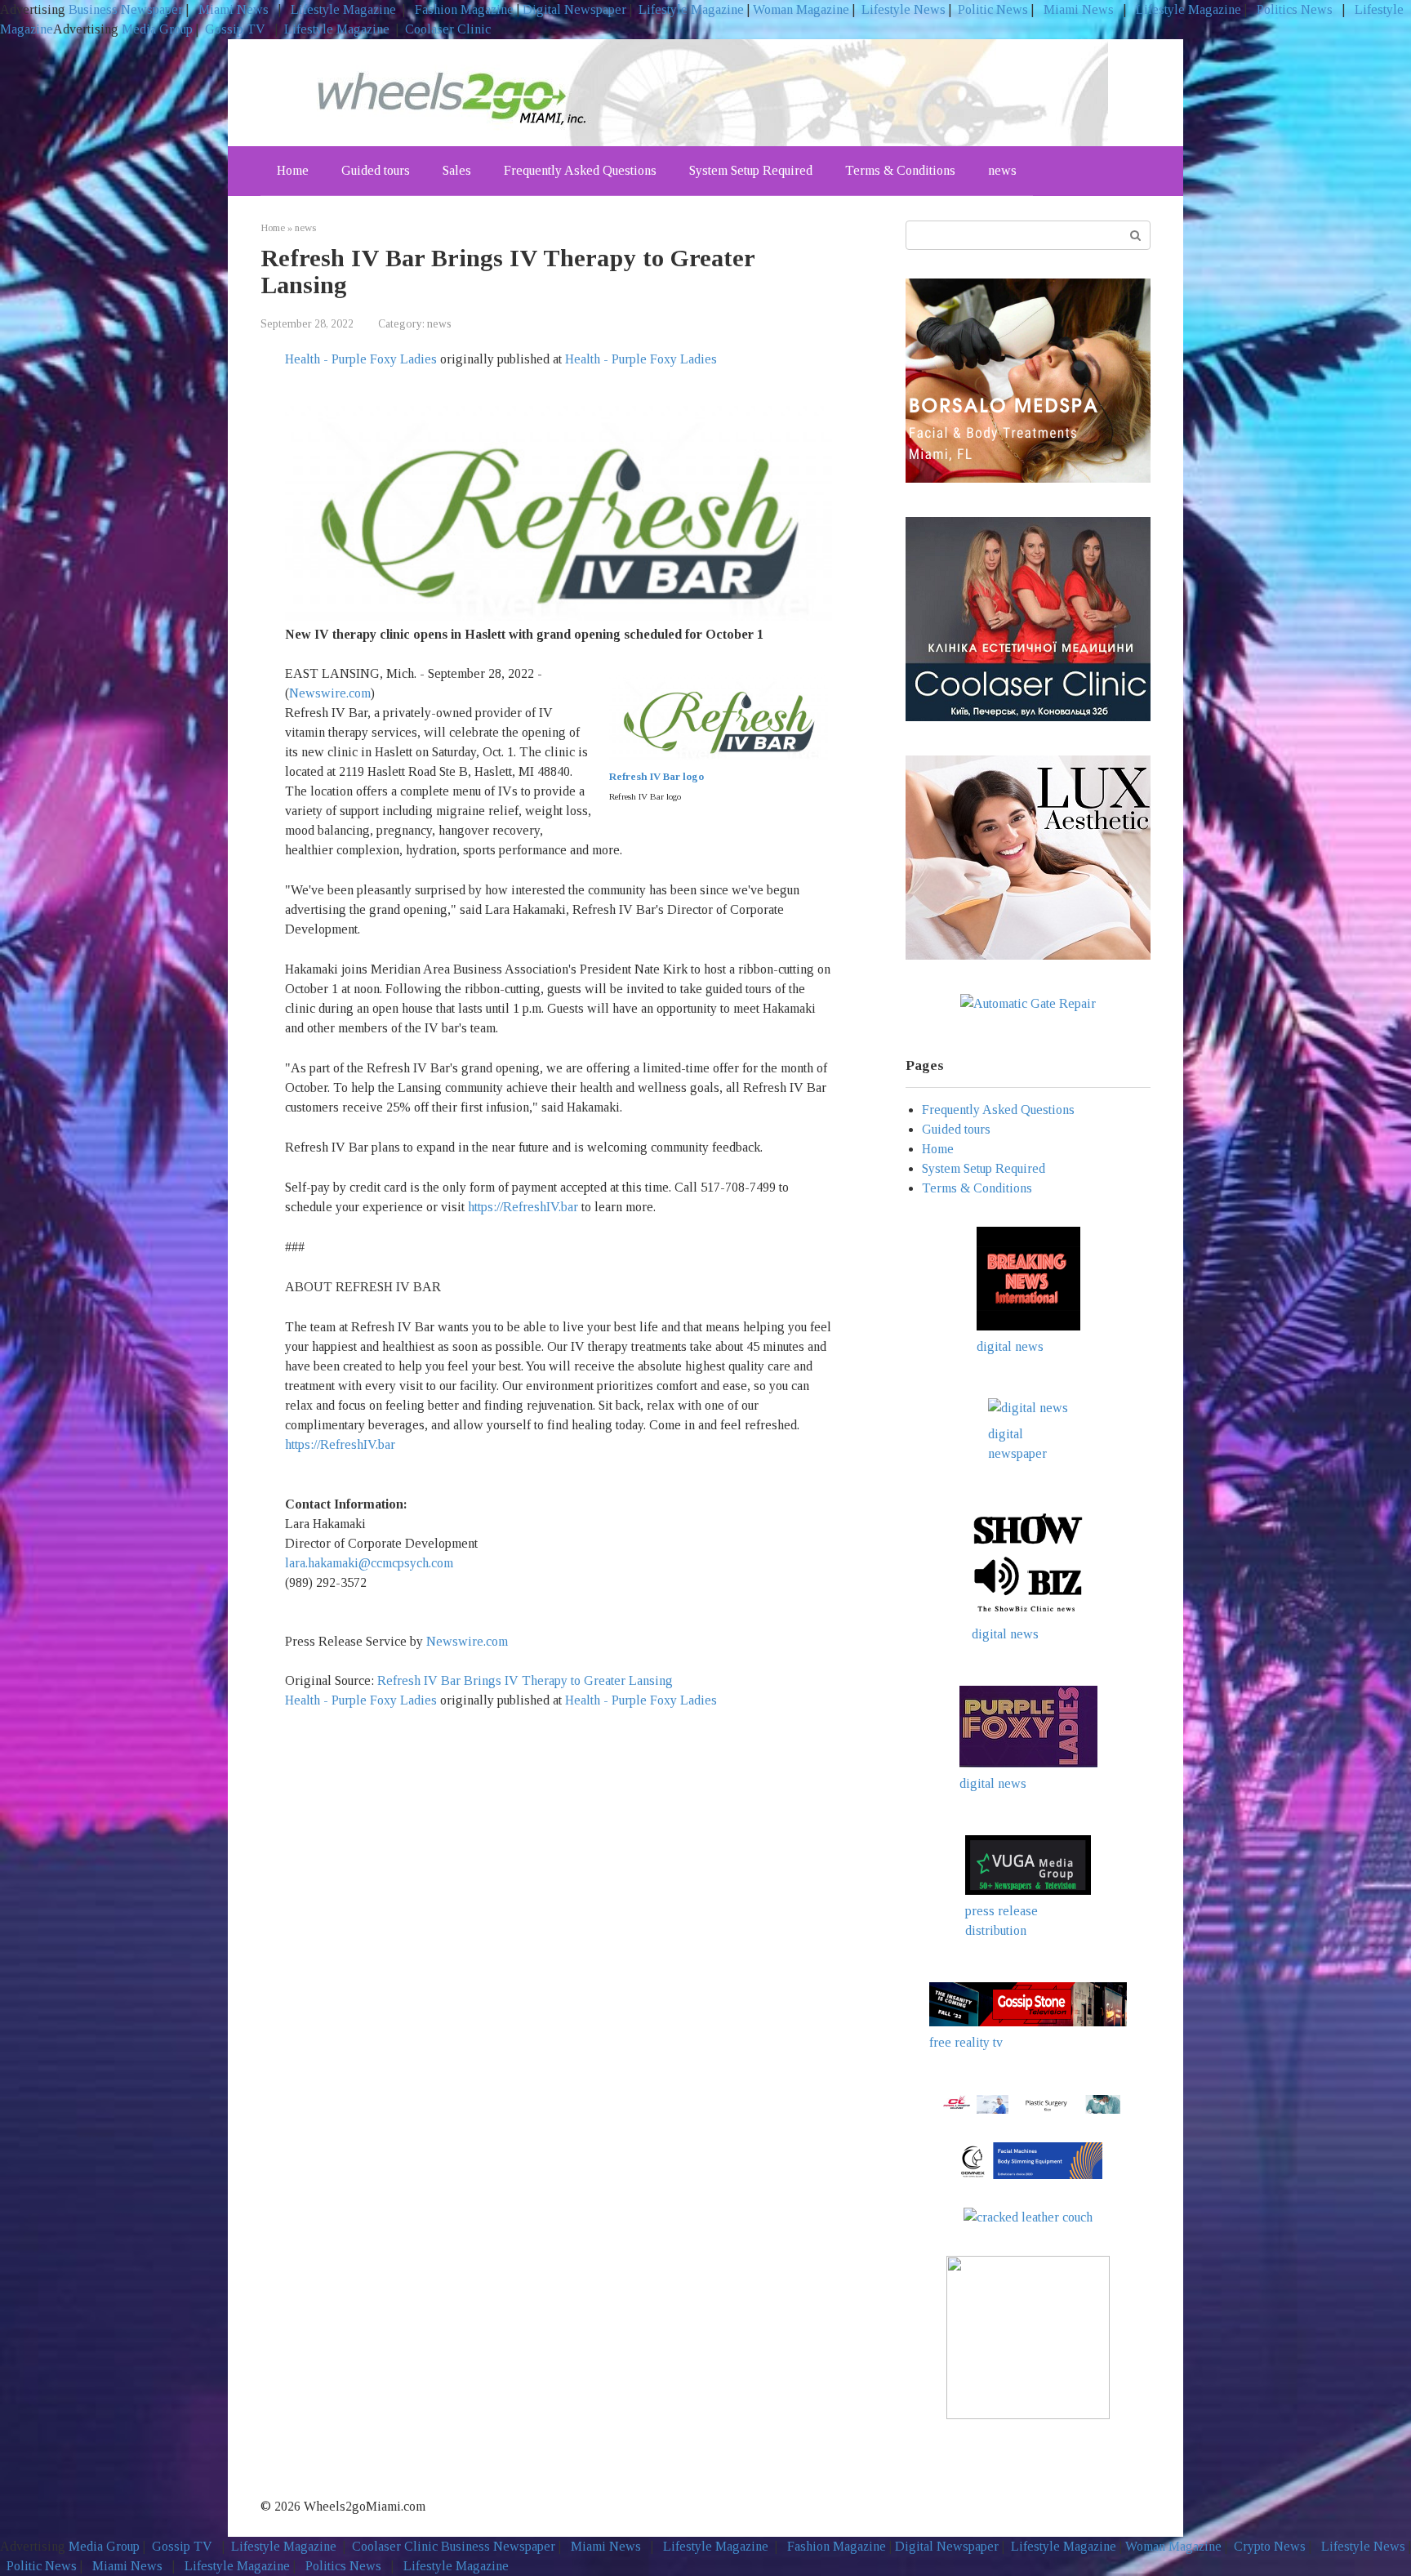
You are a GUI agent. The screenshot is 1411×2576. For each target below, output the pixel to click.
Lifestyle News (902, 9)
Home (293, 170)
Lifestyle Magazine (342, 9)
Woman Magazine (801, 9)
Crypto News (1270, 2546)
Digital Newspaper (574, 9)
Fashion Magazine (464, 9)
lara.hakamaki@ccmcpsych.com (369, 1563)
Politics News (1295, 9)
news (1002, 170)
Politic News (991, 9)
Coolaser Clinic (448, 29)
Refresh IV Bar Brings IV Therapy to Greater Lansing (527, 1680)
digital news (1010, 1346)
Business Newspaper (126, 9)
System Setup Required (751, 170)
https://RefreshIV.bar (523, 1207)
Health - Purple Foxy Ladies (361, 359)
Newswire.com (330, 693)
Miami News (234, 9)
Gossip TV (237, 29)
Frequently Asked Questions (580, 170)
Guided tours (376, 170)
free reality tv (966, 2042)
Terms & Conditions (900, 170)
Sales (457, 170)
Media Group (157, 29)
